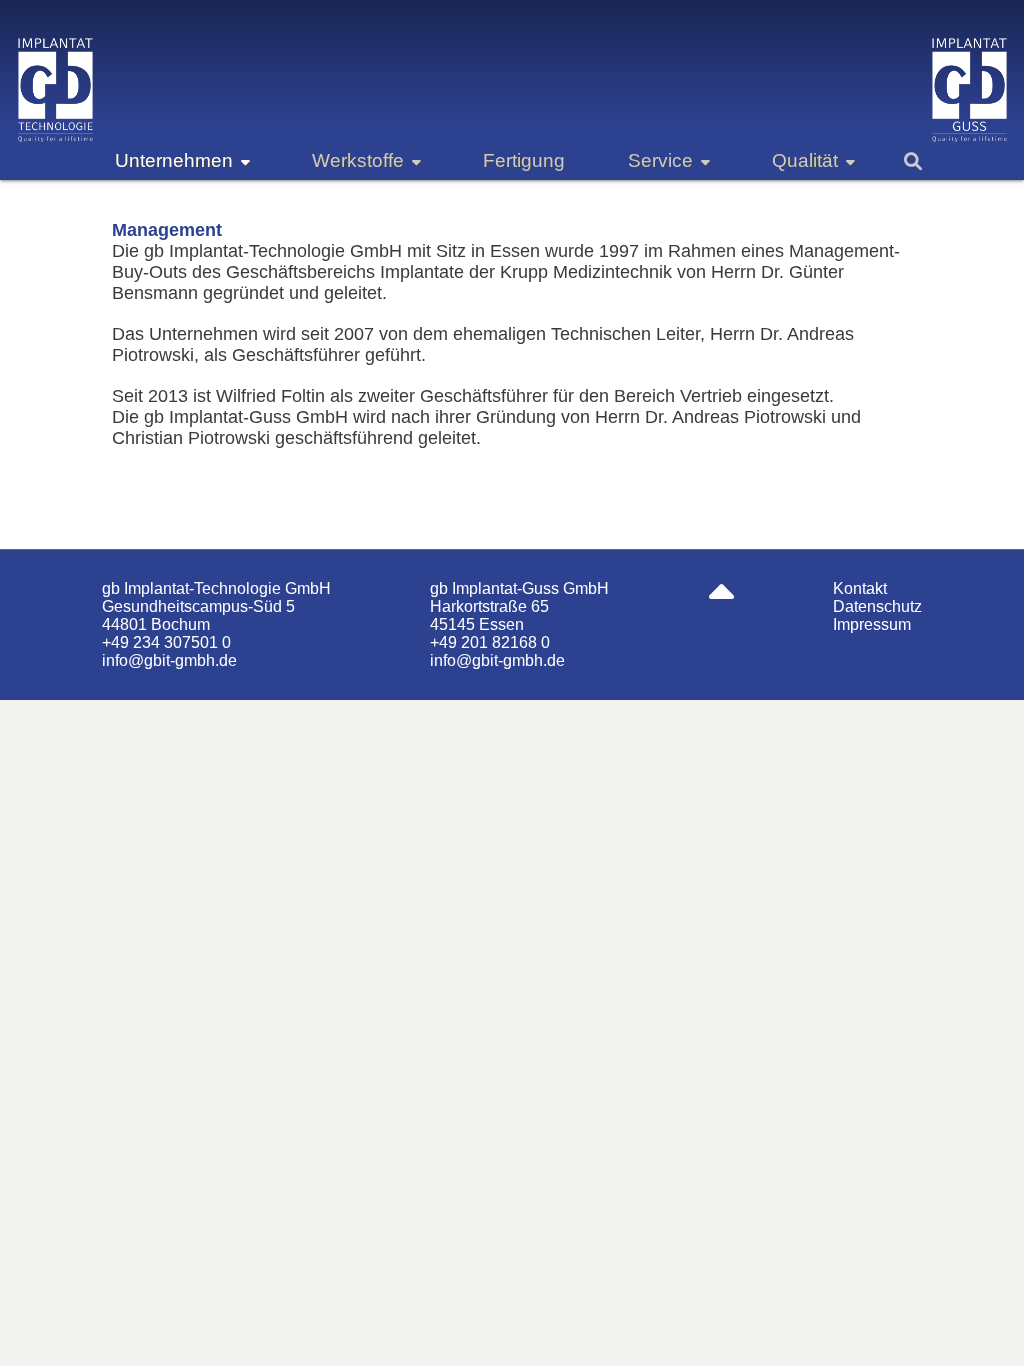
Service (660, 160)
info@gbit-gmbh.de (169, 660)
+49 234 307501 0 (166, 642)
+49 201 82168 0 (490, 642)
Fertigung (524, 160)
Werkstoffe (358, 160)
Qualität (805, 160)
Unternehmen (174, 160)
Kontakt (860, 588)
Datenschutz (877, 606)
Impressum (872, 624)
